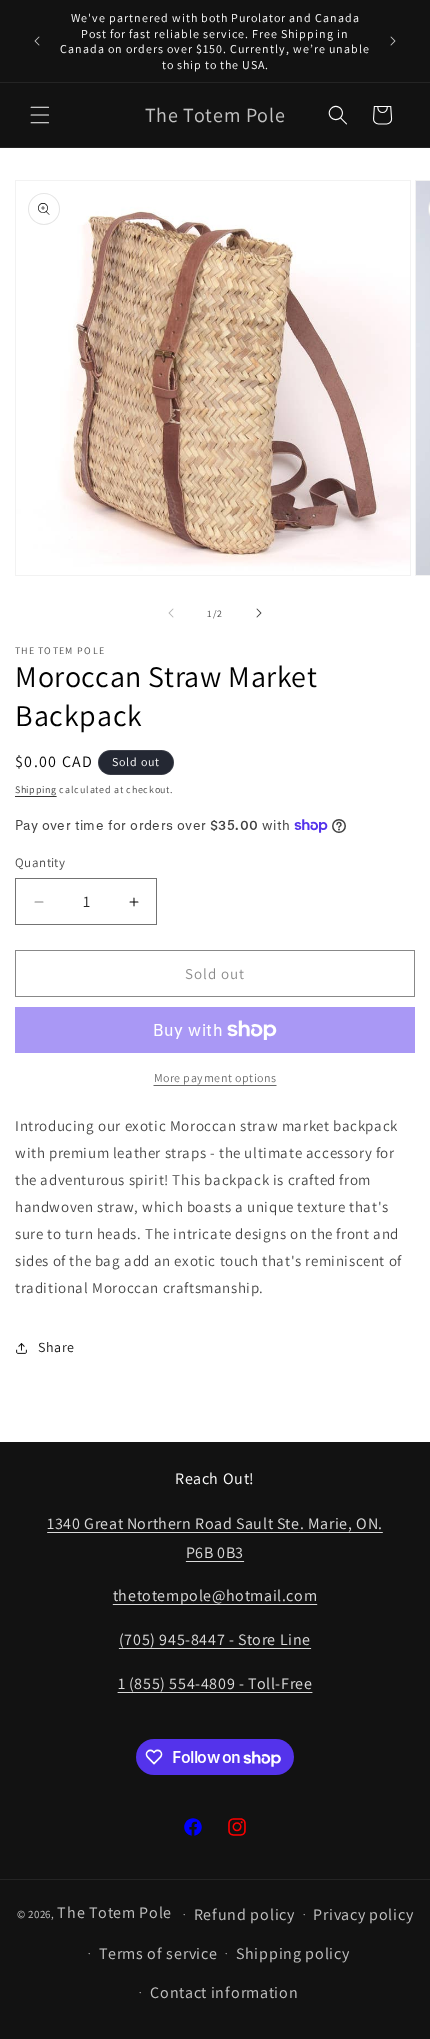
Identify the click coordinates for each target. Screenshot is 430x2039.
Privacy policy (363, 1914)
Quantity (40, 862)
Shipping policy (293, 1953)
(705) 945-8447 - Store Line (215, 1639)
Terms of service (158, 1953)
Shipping (36, 789)
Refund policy (244, 1914)
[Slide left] (171, 613)
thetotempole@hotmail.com (215, 1595)
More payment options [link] (215, 1077)
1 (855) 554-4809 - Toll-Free (215, 1683)
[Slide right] (259, 613)
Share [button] (56, 1347)
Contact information (224, 1992)
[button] (40, 115)
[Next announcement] (393, 41)
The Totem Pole (114, 1912)
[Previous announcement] (37, 41)
